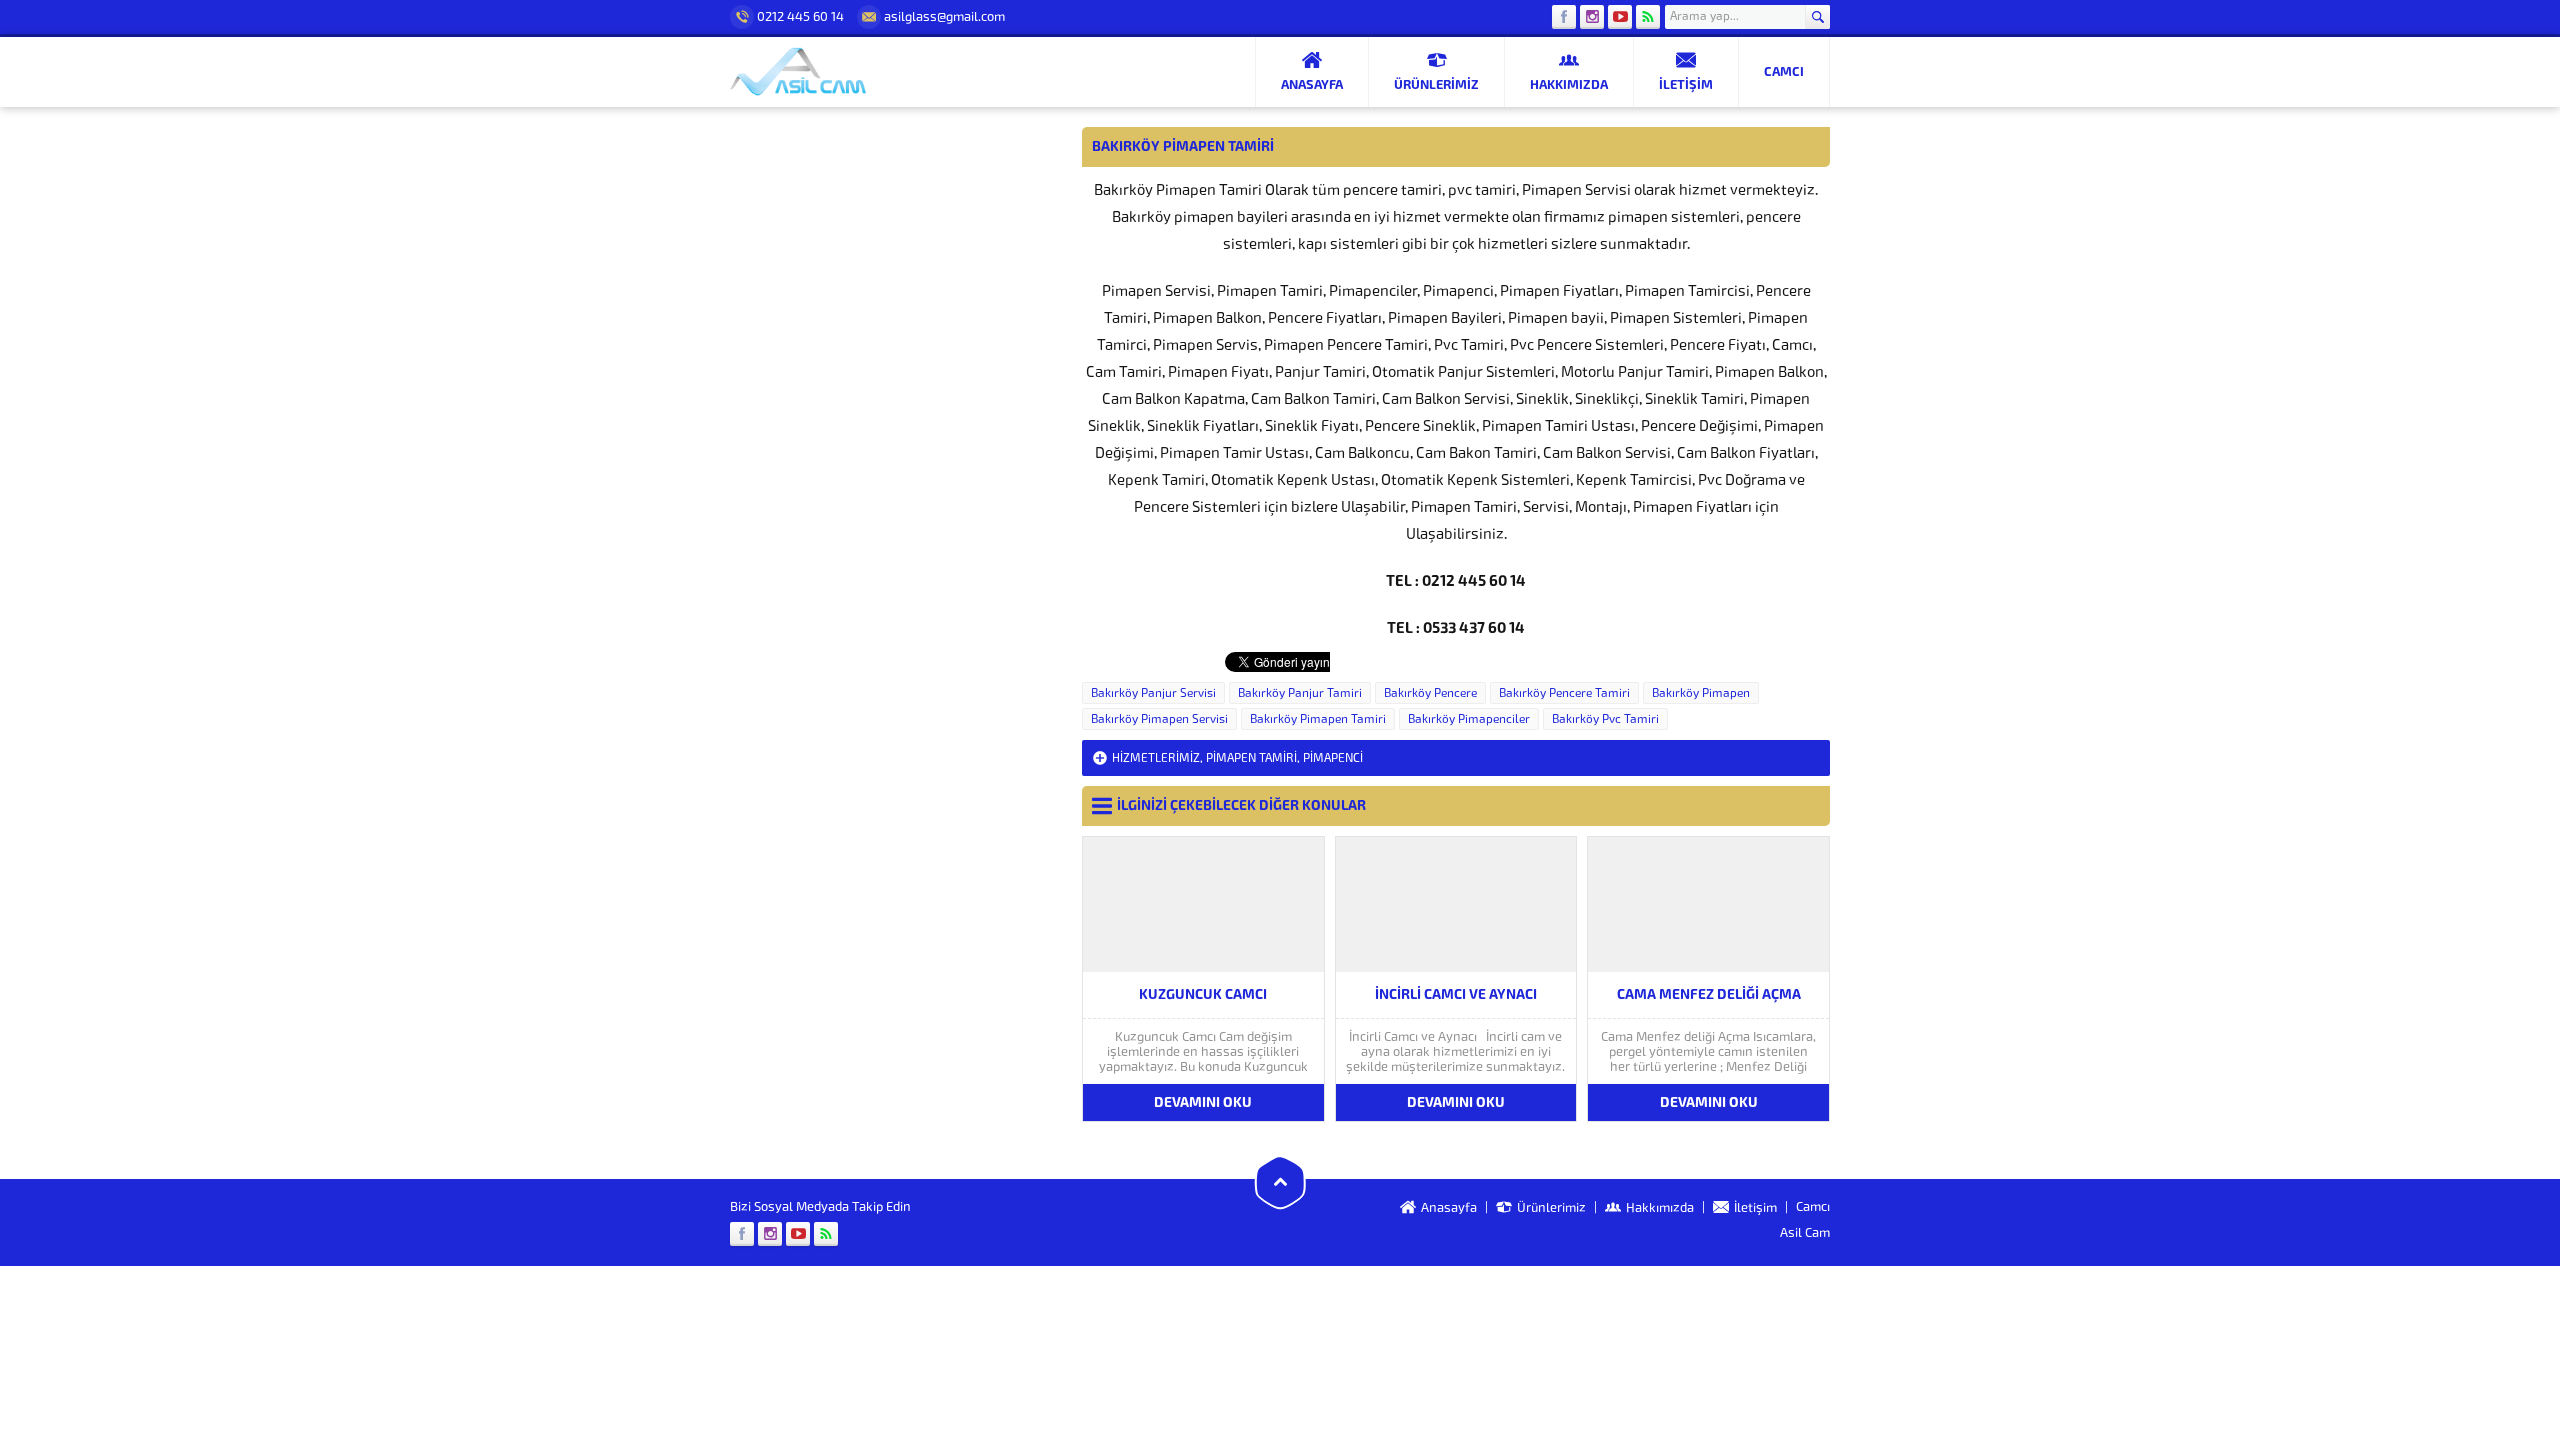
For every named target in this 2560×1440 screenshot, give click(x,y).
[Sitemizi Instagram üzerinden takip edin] (1592, 17)
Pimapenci (1333, 758)
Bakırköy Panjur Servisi (1153, 693)
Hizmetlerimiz (1156, 758)
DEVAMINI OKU (1203, 1102)
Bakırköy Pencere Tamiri (1564, 693)
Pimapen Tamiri (1251, 758)
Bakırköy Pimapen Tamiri (1318, 719)
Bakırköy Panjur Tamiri (1300, 693)
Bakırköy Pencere (1430, 693)
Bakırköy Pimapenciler (1469, 719)
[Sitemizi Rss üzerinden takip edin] (1648, 17)
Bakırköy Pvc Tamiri (1605, 719)
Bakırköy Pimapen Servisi (1159, 719)
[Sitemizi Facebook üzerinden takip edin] (1564, 17)
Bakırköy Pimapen (1701, 693)
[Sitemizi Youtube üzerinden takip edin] (1620, 17)
